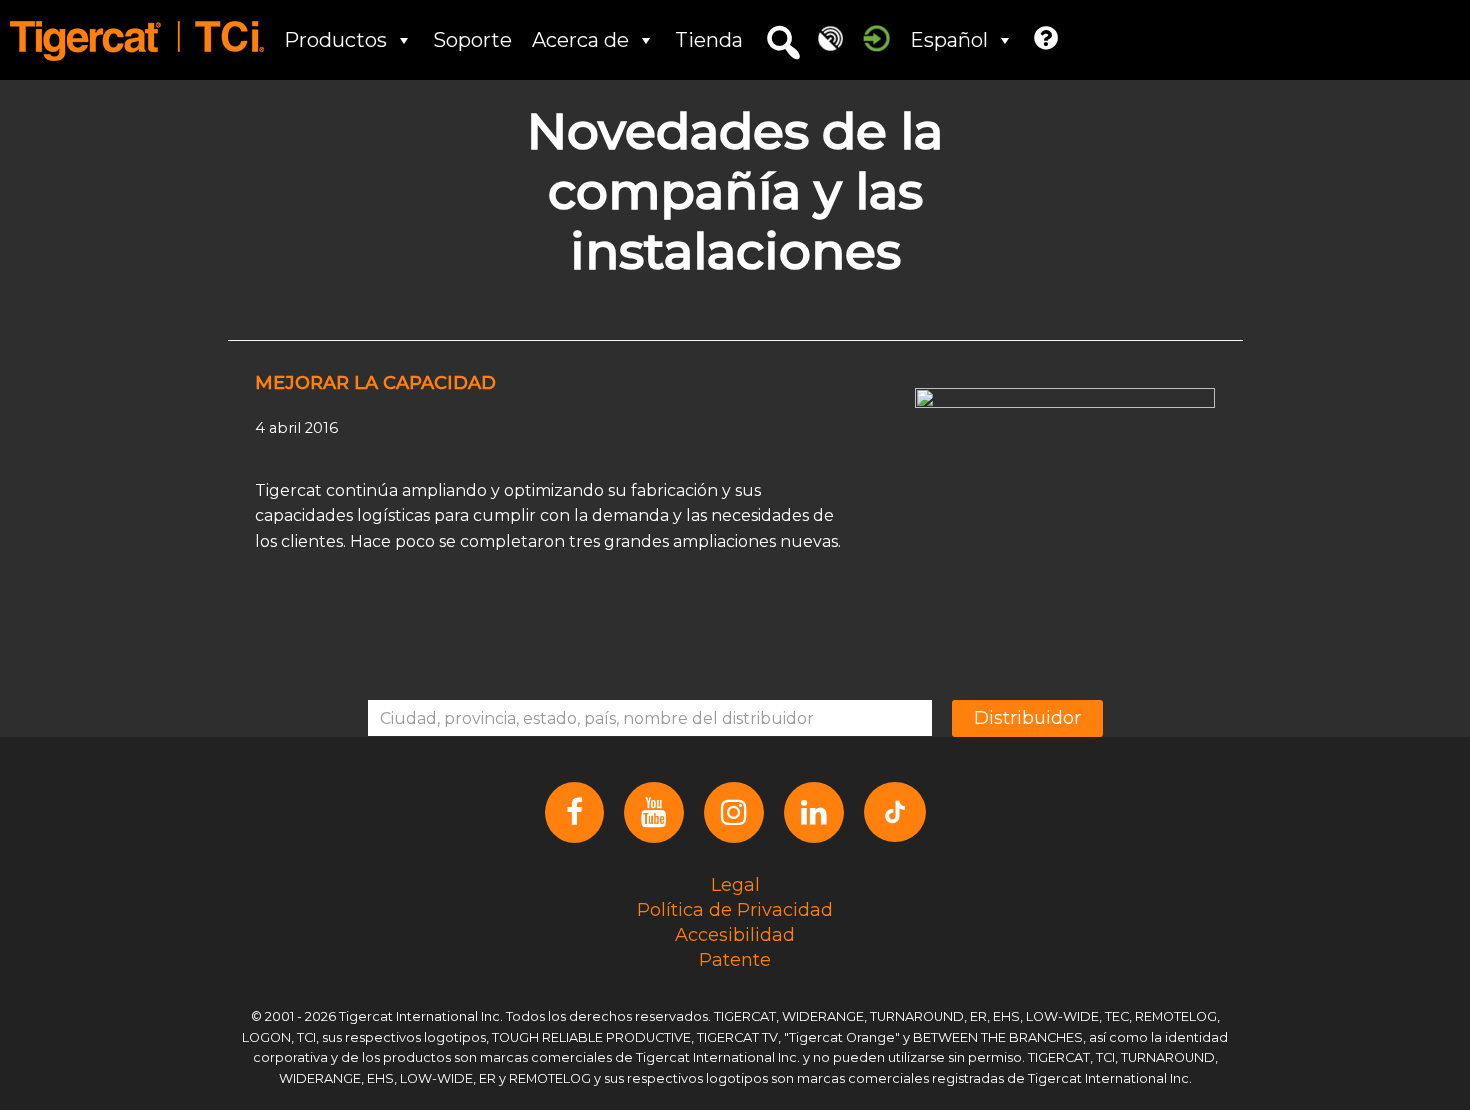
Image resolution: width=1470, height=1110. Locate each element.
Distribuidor (1027, 718)
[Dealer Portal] (876, 37)
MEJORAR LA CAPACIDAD (375, 383)
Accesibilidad (735, 935)
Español (949, 40)
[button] (783, 43)
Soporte (472, 40)
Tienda (709, 40)
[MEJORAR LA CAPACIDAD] (1065, 470)
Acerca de (580, 40)
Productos (335, 40)
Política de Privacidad (735, 910)
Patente (735, 960)
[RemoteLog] (830, 37)
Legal (735, 885)
